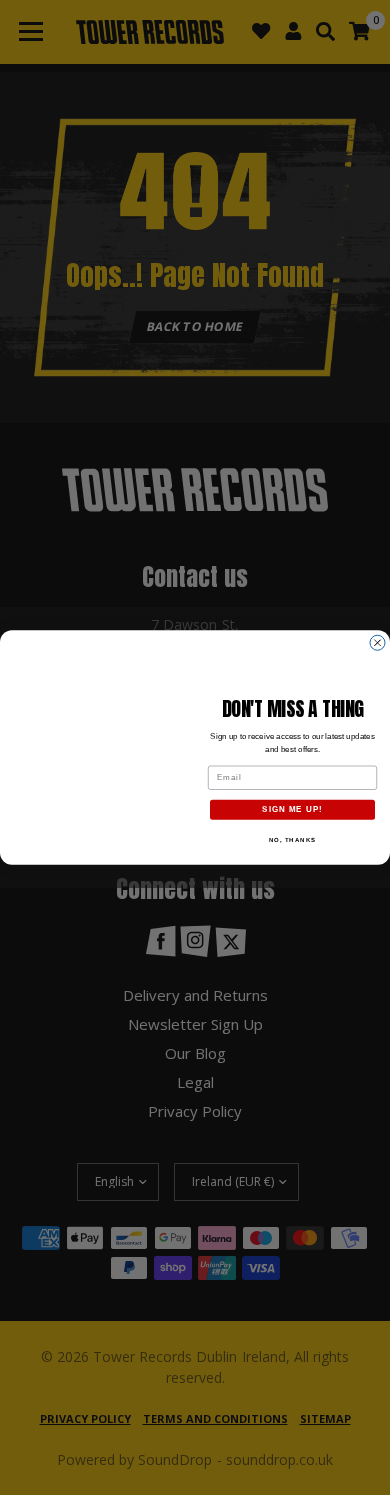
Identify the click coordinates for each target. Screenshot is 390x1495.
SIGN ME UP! (292, 809)
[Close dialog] (377, 642)
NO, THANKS (293, 839)
